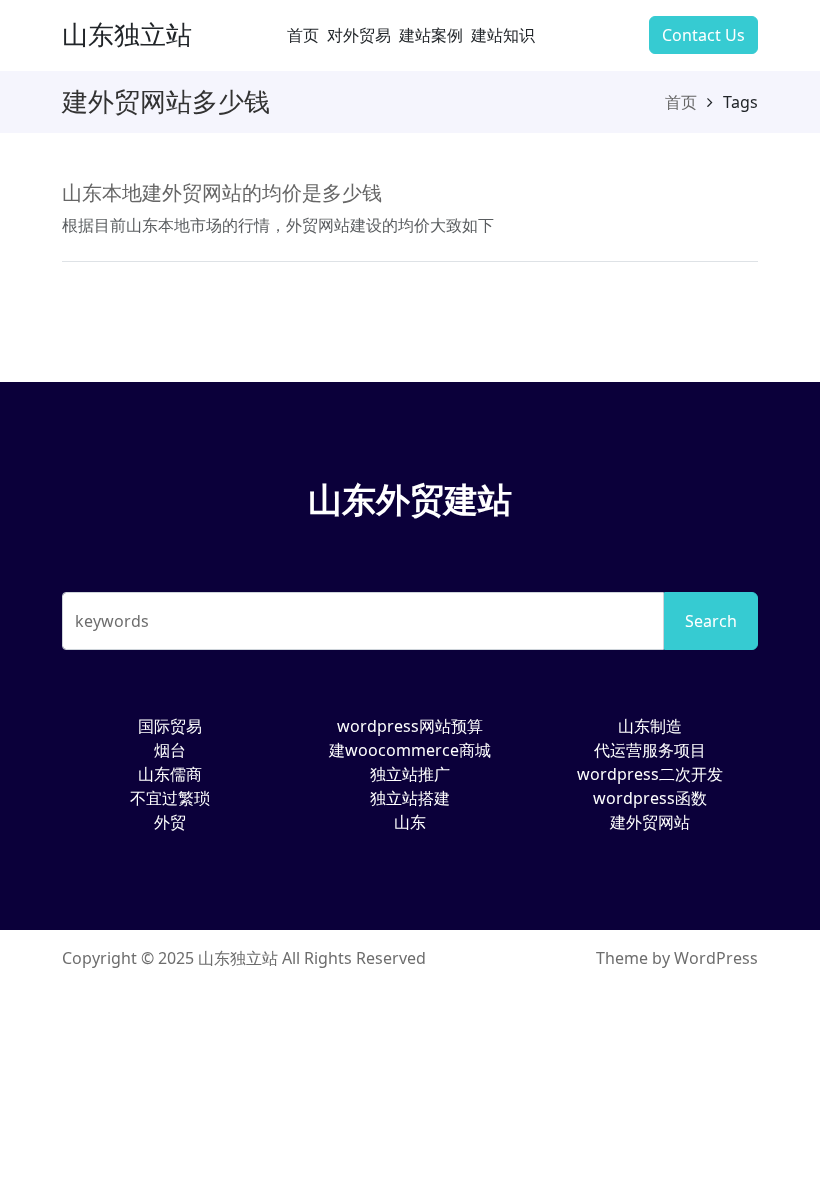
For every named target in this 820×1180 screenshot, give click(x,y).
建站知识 (503, 35)
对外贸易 (359, 35)
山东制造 (650, 726)
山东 (410, 822)
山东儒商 (170, 774)
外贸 (170, 822)
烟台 (170, 750)
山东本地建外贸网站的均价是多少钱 (222, 192)
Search (711, 621)
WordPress (716, 958)
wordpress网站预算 (410, 726)
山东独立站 (127, 34)
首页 (303, 35)
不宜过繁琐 (170, 798)
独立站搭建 (410, 798)
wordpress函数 (650, 798)
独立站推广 (410, 774)
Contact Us (703, 35)
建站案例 (431, 35)
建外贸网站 (650, 822)
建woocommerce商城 (410, 750)
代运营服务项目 (650, 750)
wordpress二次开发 (650, 774)
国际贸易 (170, 726)
